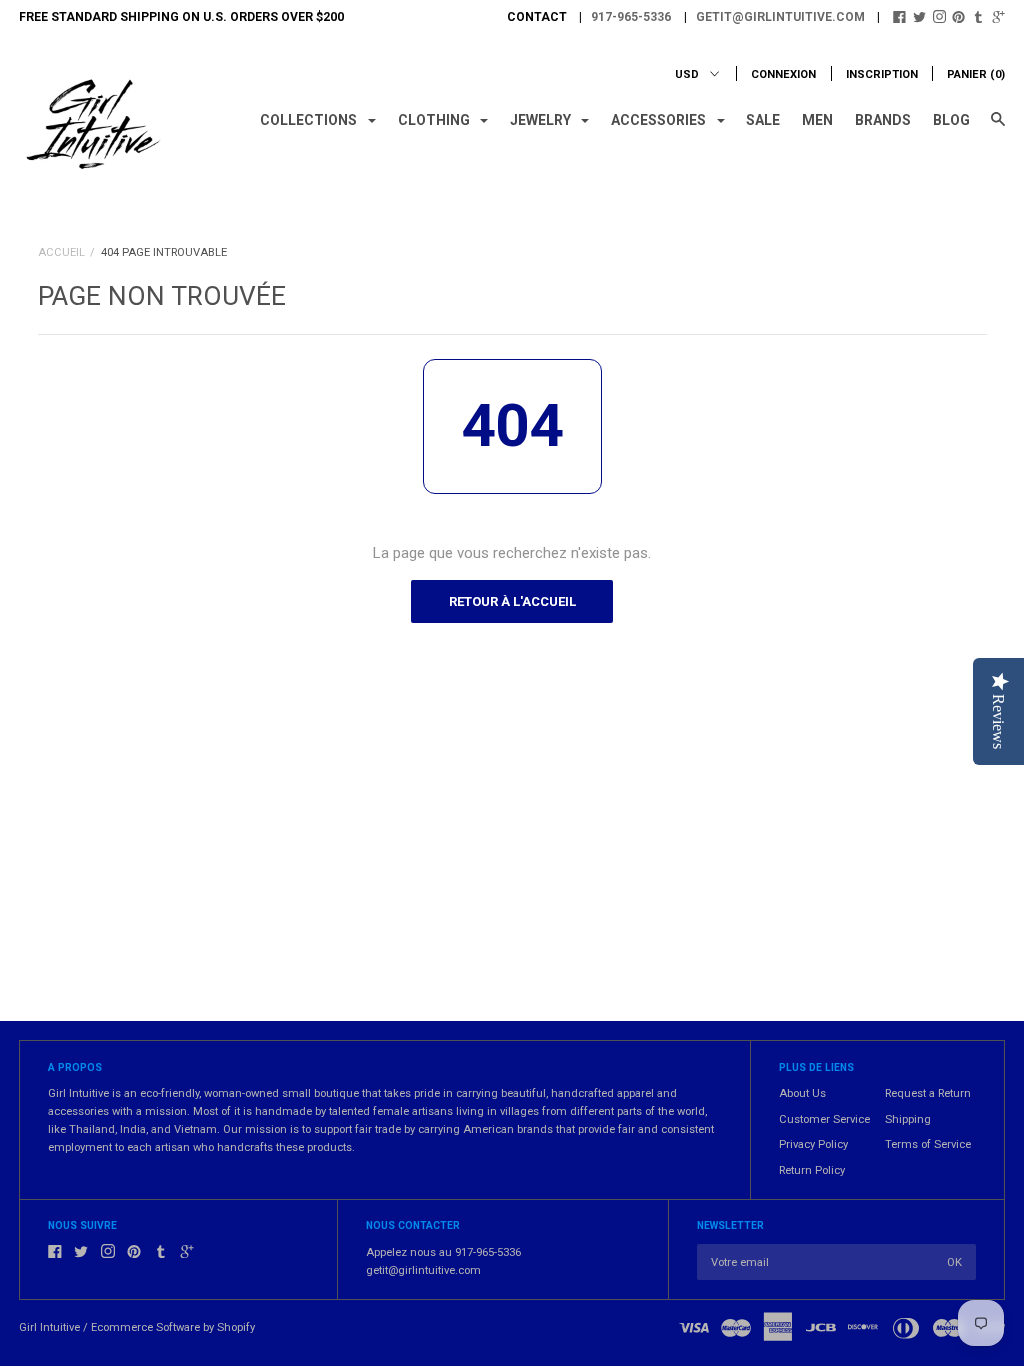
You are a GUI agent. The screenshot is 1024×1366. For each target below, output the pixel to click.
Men (817, 120)
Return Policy (812, 1170)
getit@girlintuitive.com (780, 17)
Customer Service (824, 1119)
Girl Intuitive (49, 1327)
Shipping (908, 1119)
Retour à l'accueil (512, 601)
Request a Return (928, 1093)
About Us (802, 1093)
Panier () (976, 74)
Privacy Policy (813, 1144)
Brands (883, 120)
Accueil (61, 252)
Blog (951, 120)
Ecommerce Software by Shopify (173, 1327)
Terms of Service (928, 1144)
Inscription (882, 74)
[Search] (998, 128)
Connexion (783, 74)
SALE (763, 120)
